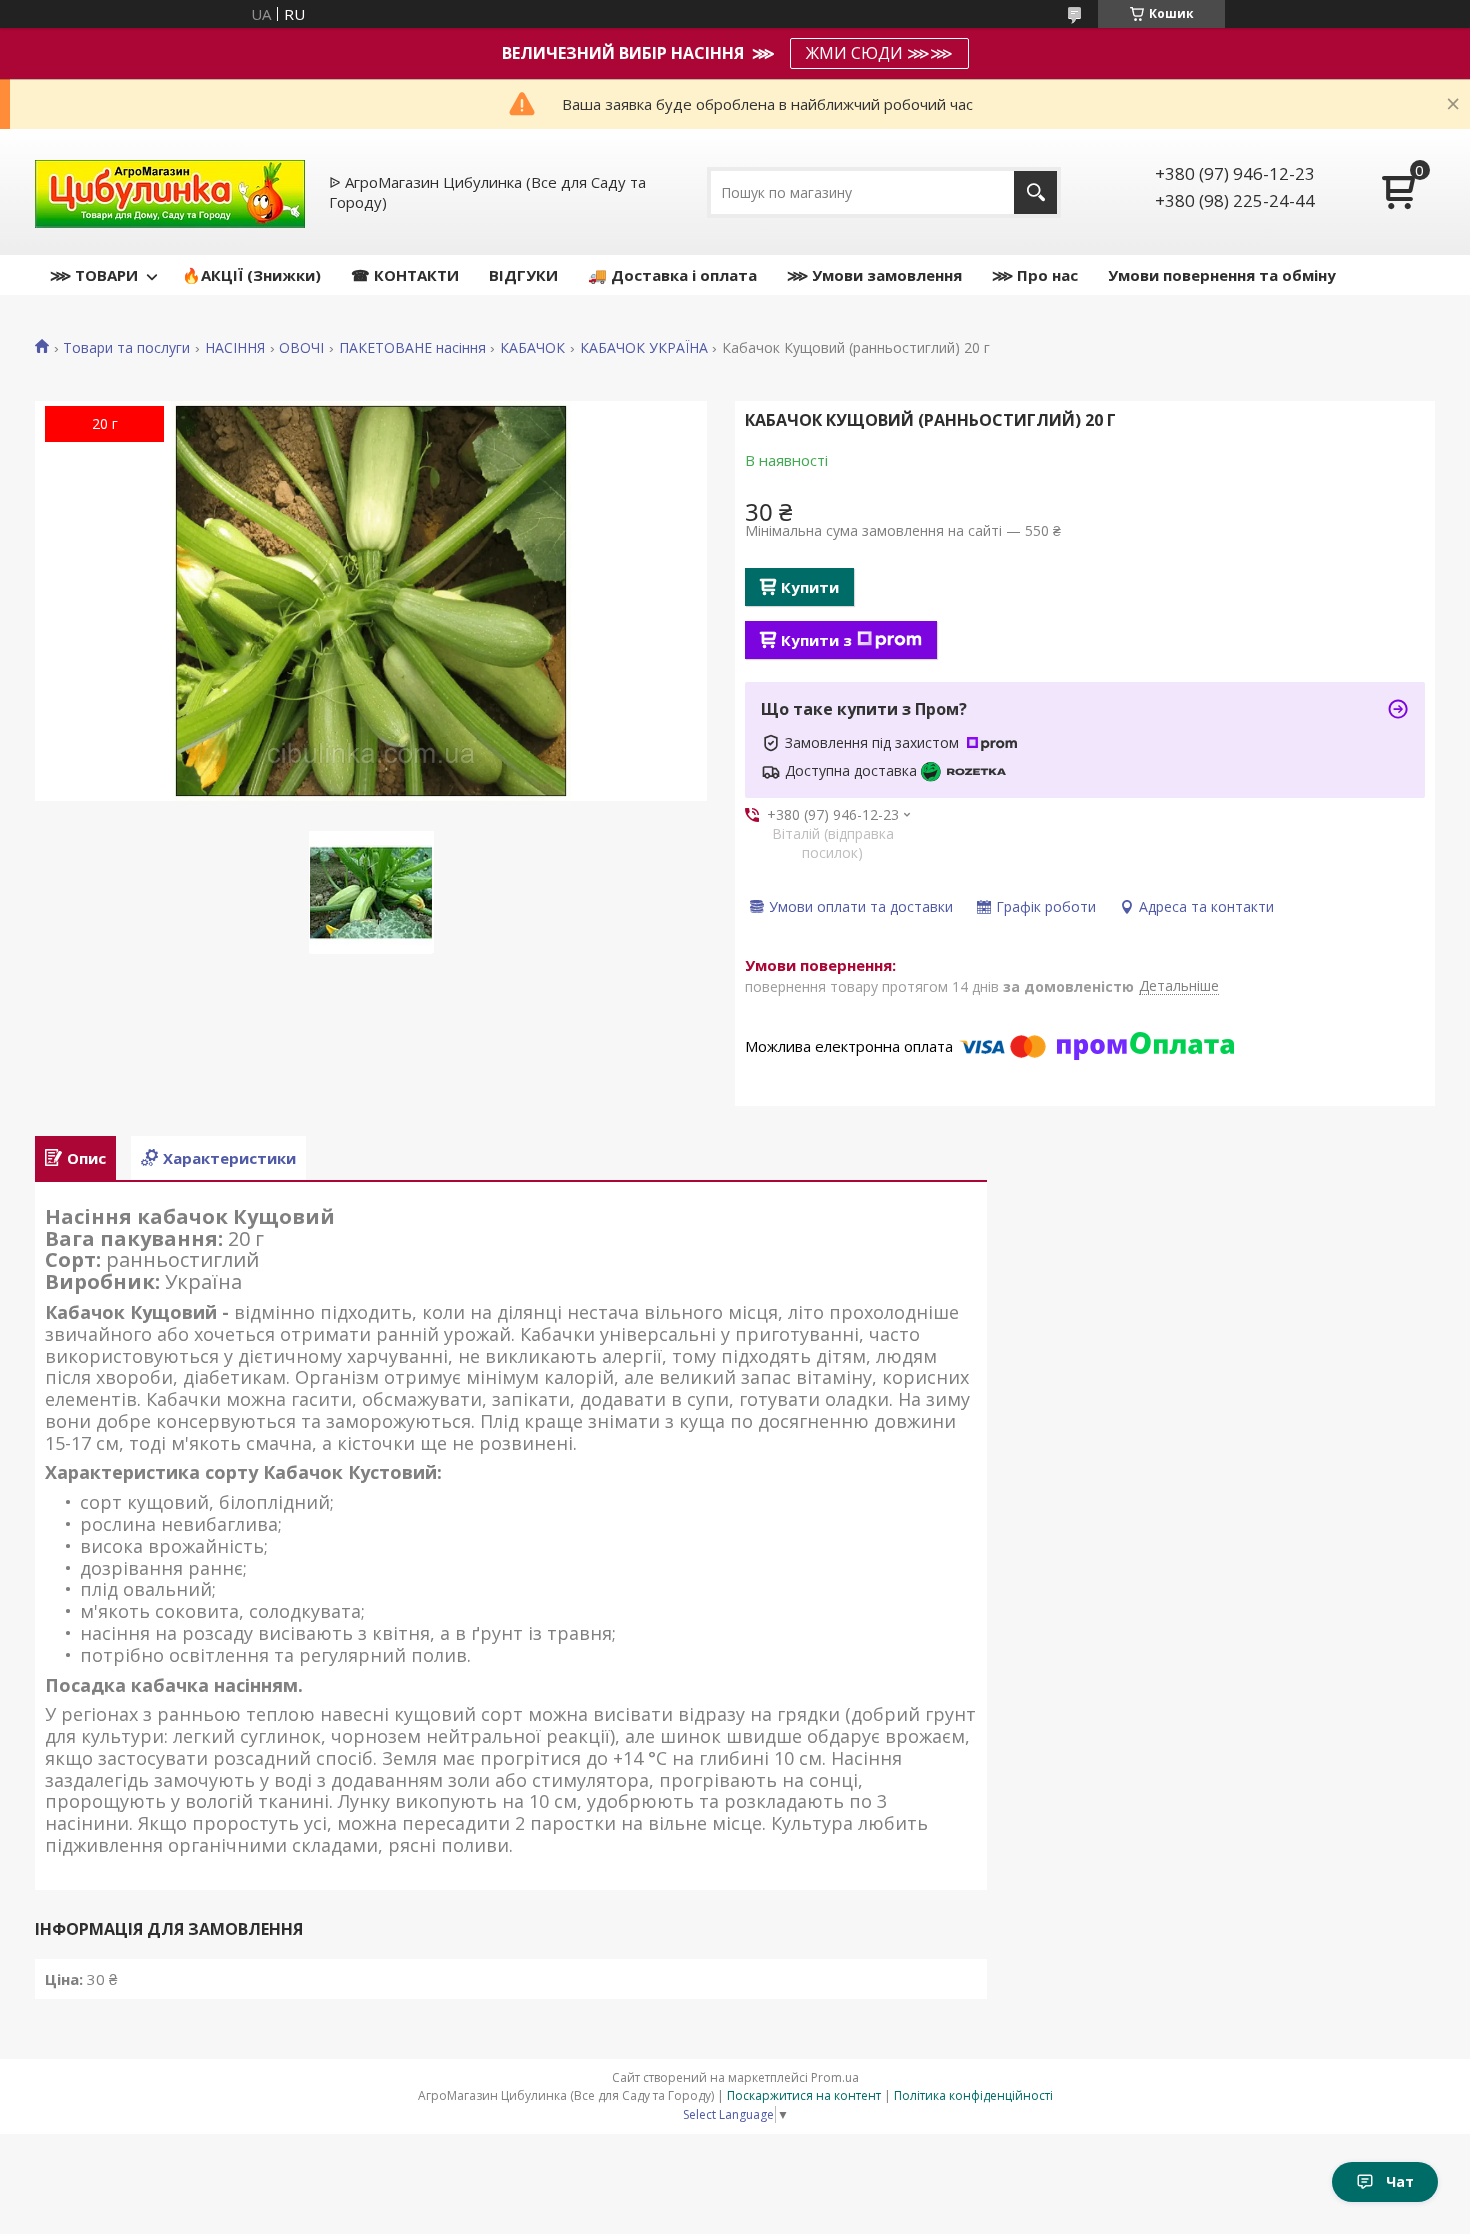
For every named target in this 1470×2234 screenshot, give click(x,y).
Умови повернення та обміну (1222, 275)
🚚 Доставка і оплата (672, 275)
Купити (810, 587)
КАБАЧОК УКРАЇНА (644, 348)
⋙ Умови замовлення (874, 275)
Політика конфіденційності (973, 2095)
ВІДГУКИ (523, 275)
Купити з (816, 640)
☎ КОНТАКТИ (405, 275)
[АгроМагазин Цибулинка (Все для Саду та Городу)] (170, 192)
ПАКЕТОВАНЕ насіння (412, 348)
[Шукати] (1035, 192)
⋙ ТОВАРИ (94, 275)
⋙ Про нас (1035, 275)
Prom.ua (835, 2077)
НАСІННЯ (235, 348)
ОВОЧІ (301, 348)
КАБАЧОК (532, 348)
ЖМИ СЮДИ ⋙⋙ (879, 53)
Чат (1400, 2181)
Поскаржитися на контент (804, 2095)
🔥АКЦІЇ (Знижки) (251, 275)
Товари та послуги (126, 348)
